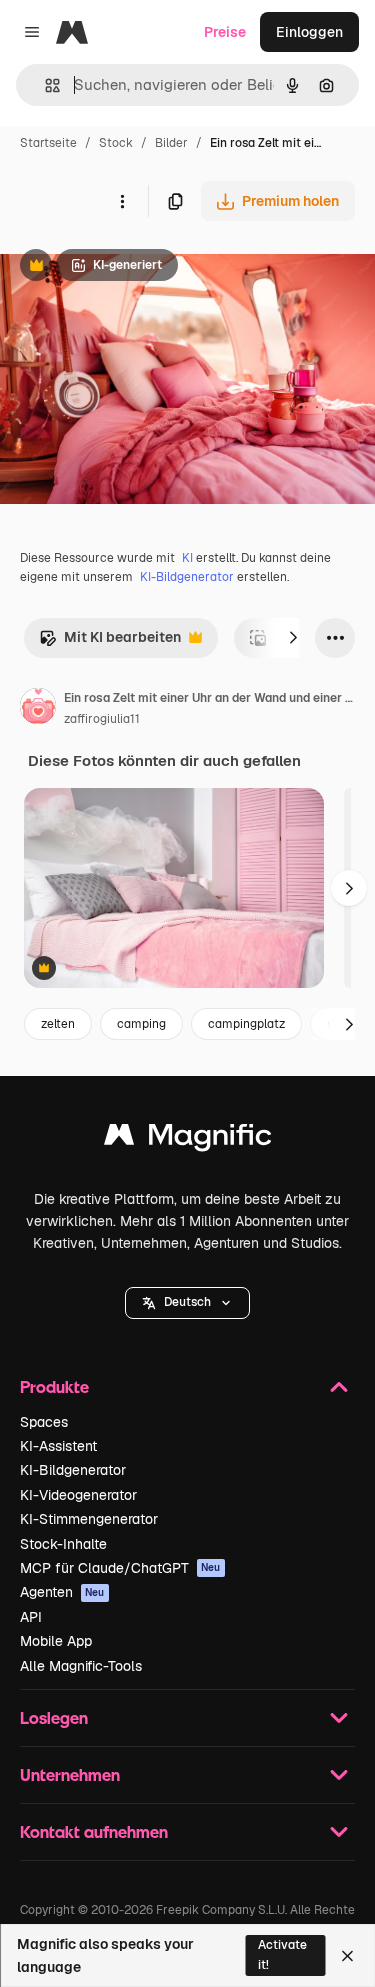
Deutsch (187, 1302)
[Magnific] (188, 1139)
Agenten (62, 1592)
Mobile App (56, 1641)
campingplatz (246, 1024)
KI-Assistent (58, 1446)
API (31, 1617)
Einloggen (309, 32)
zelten (58, 1024)
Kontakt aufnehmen (94, 1831)
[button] (187, 1303)
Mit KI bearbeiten (110, 642)
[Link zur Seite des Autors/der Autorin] (38, 709)
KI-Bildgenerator (187, 577)
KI (187, 558)
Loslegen (54, 1717)
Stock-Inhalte (63, 1544)
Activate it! (282, 1954)
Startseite (48, 143)
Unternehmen (70, 1774)
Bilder (171, 143)
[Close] (347, 1956)
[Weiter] (293, 638)
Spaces (44, 1422)
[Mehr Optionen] (122, 201)
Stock (116, 143)
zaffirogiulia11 (102, 719)
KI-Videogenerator (78, 1495)
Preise (225, 32)
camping (141, 1024)
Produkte (54, 1386)
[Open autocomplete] (44, 85)
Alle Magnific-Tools (81, 1666)
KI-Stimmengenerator (89, 1519)
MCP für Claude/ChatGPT (120, 1568)
